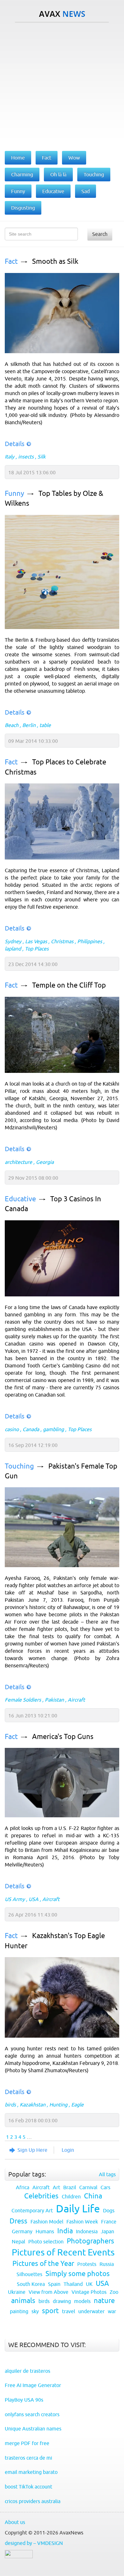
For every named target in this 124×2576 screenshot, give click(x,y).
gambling (53, 1429)
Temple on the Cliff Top (69, 985)
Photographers (90, 2241)
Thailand (73, 2284)
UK (89, 2284)
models (82, 2301)
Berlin (29, 725)
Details (15, 444)
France (109, 2222)
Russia (107, 2264)
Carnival (88, 2187)
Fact (11, 261)
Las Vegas (36, 941)
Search (100, 234)
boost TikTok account (28, 2487)
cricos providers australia (33, 2501)
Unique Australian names (33, 2429)
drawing (62, 2301)
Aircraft (76, 1700)
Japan (107, 2231)
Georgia (45, 1162)
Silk (41, 457)
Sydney (13, 941)
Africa (23, 2187)
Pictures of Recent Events (63, 2252)
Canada (31, 1429)
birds (10, 2105)
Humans (45, 2231)
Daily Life (78, 2209)
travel (69, 2311)
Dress (18, 2221)
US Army (15, 1899)
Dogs (109, 2210)
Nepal (18, 2242)
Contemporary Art (32, 2210)
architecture (18, 1162)
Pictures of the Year (43, 2264)
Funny (14, 493)
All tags (107, 2174)
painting (19, 2311)
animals (23, 2301)
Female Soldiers (23, 1700)
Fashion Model (47, 2222)
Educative (20, 1199)
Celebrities (41, 2196)
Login (68, 2150)
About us (15, 2522)
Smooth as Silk (55, 261)
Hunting (58, 2105)
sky (35, 2311)
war (112, 2311)
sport (50, 2311)
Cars (105, 2187)
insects (26, 457)
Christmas (62, 941)
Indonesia (87, 2231)
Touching (19, 1466)
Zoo (114, 2292)
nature (104, 2301)
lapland (13, 949)
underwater (91, 2311)
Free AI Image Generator (33, 2385)
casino (12, 1429)
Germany (22, 2231)
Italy (10, 457)
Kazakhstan (33, 2105)
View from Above (48, 2292)
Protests (87, 2264)
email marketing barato (31, 2472)
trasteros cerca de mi (28, 2458)
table (45, 725)
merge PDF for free (27, 2443)
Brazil (70, 2187)
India (65, 2231)
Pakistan (54, 1700)
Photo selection (46, 2242)
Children (71, 2196)
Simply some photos (78, 2274)
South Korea (31, 2284)
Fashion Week (82, 2222)
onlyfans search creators (32, 2414)
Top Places (37, 949)
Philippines (90, 941)
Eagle (77, 2105)
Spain (54, 2284)
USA (34, 1899)
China (93, 2196)
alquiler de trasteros (28, 2371)
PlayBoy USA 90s (24, 2400)
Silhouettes (29, 2274)
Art (56, 2187)
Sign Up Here (32, 2150)
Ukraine (17, 2292)
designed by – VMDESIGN (34, 2543)
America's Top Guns (63, 1737)
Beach (12, 725)
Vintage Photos (89, 2292)
